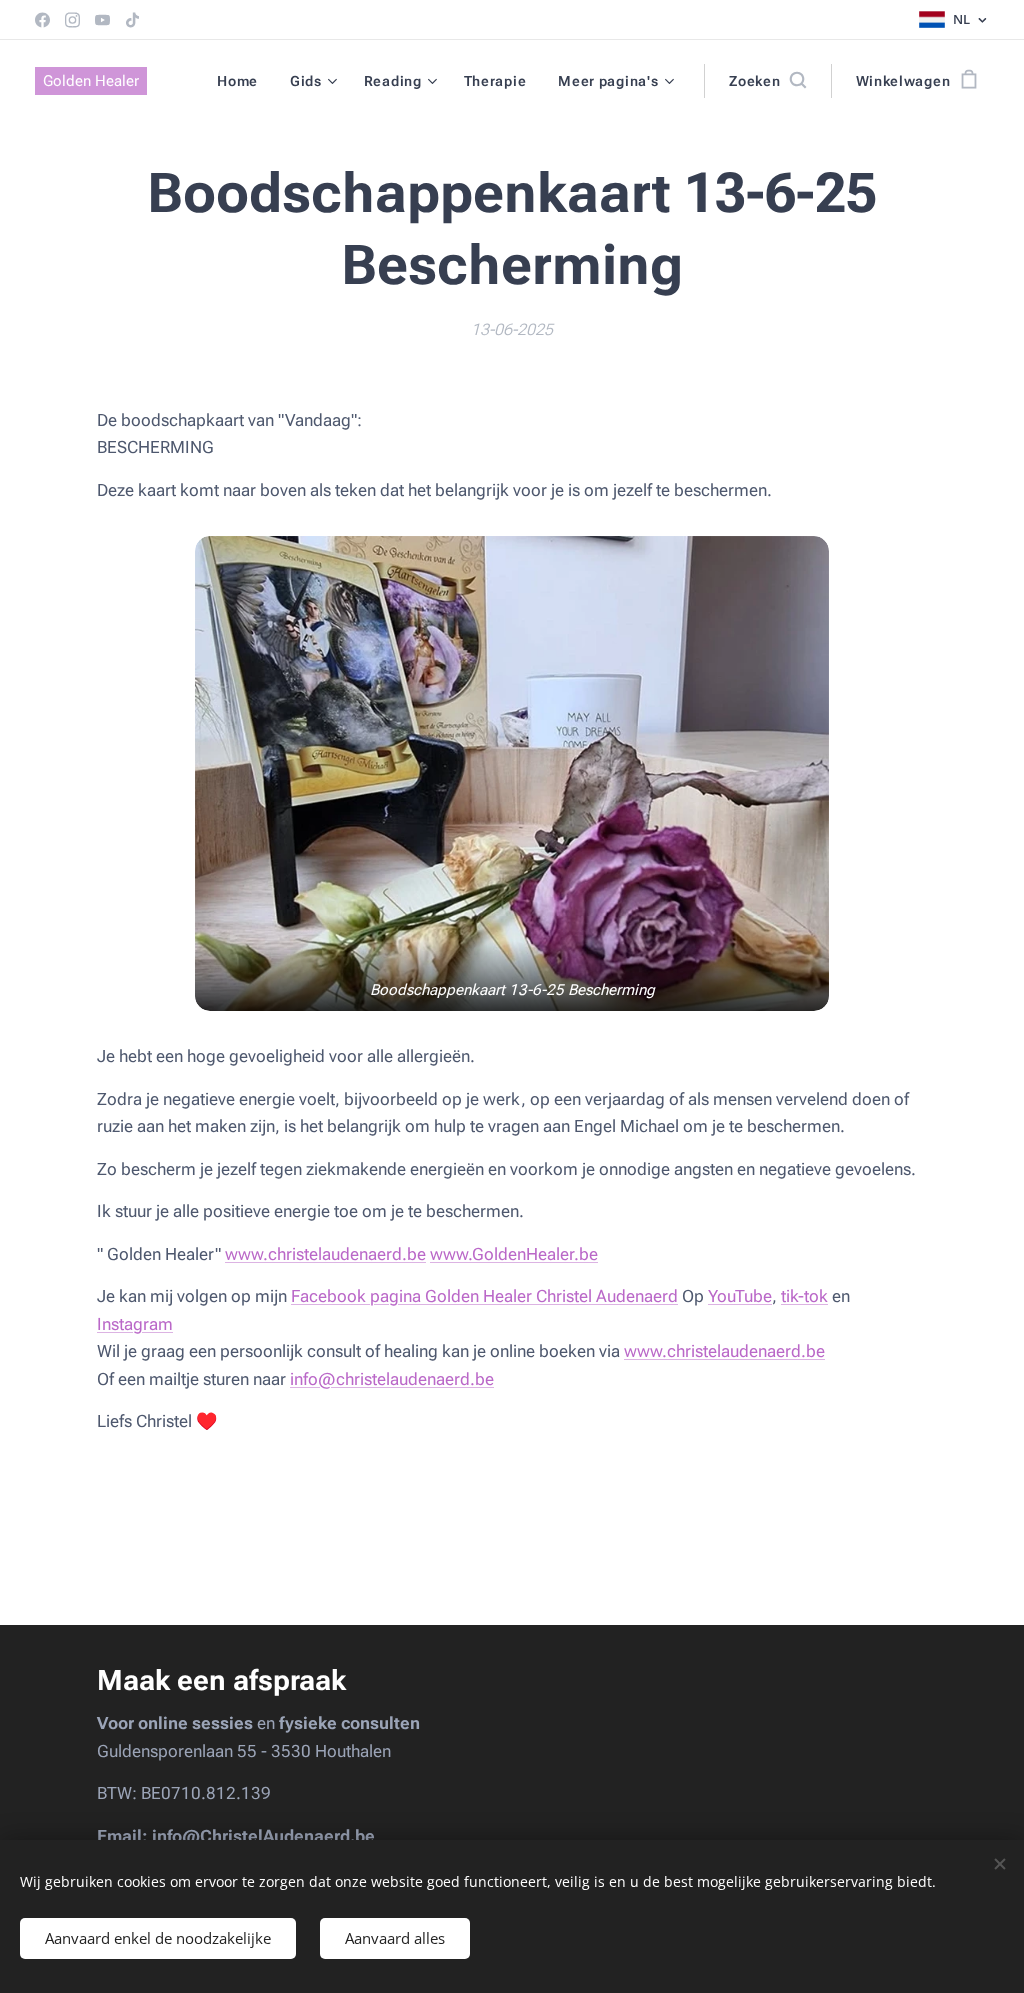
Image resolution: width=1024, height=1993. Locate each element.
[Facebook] (42, 20)
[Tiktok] (132, 20)
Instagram (135, 1324)
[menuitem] (243, 81)
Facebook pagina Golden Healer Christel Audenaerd (484, 1296)
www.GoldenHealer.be (514, 1254)
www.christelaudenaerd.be (325, 1254)
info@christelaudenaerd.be (392, 1379)
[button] (767, 81)
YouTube (740, 1296)
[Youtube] (102, 20)
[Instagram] (72, 20)
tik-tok (804, 1296)
